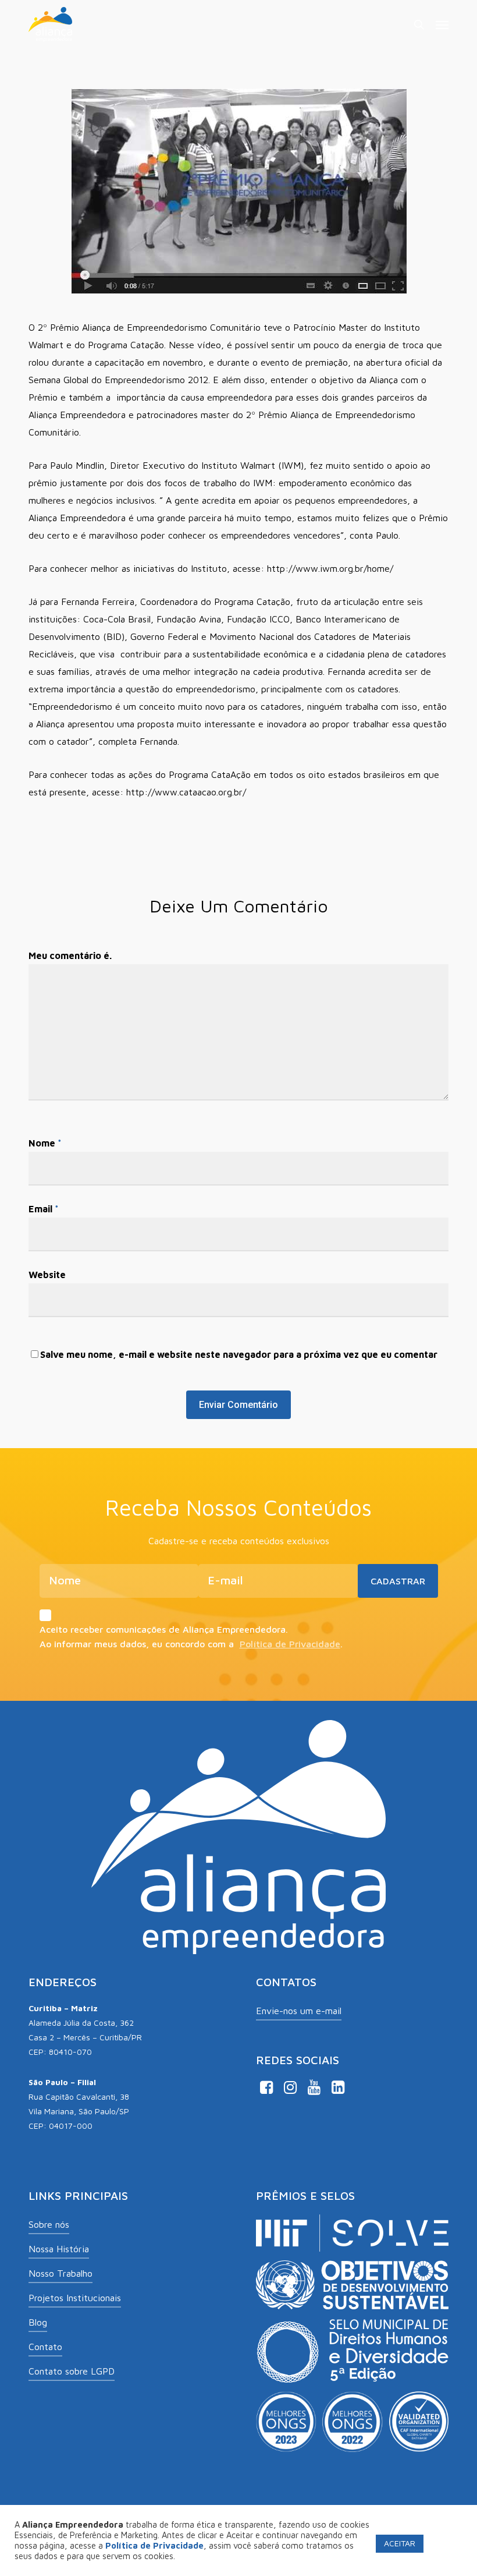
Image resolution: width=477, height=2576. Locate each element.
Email (44, 1209)
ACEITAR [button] (400, 2543)
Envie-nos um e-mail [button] (299, 2011)
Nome (45, 1143)
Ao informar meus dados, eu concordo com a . (191, 1644)
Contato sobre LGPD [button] (72, 2371)
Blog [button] (38, 2322)
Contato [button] (45, 2347)
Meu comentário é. (70, 956)
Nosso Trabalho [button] (60, 2273)
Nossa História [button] (59, 2249)
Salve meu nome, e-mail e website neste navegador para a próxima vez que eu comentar (239, 1354)
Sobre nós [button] (49, 2224)
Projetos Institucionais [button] (75, 2298)
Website (47, 1275)
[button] (442, 24)
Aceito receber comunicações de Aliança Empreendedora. (164, 1629)
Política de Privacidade (290, 1644)
